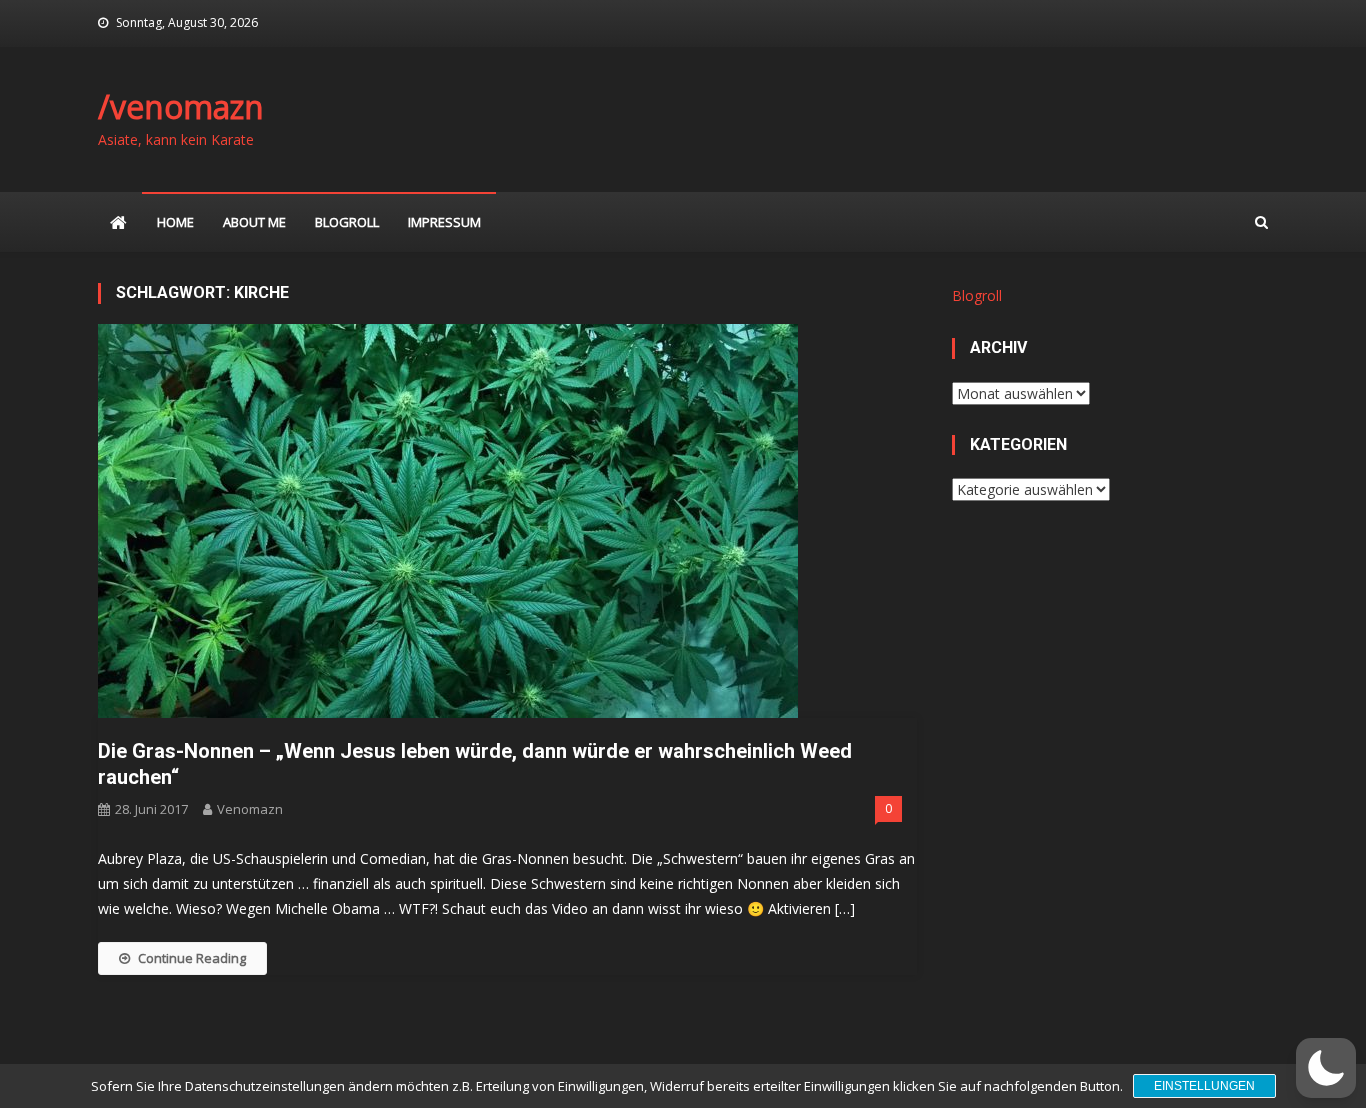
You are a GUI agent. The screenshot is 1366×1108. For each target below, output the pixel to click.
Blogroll (347, 222)
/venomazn (181, 106)
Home (175, 222)
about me (254, 222)
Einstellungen (1204, 1086)
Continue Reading (192, 958)
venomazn (250, 809)
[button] (1326, 1068)
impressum (444, 222)
